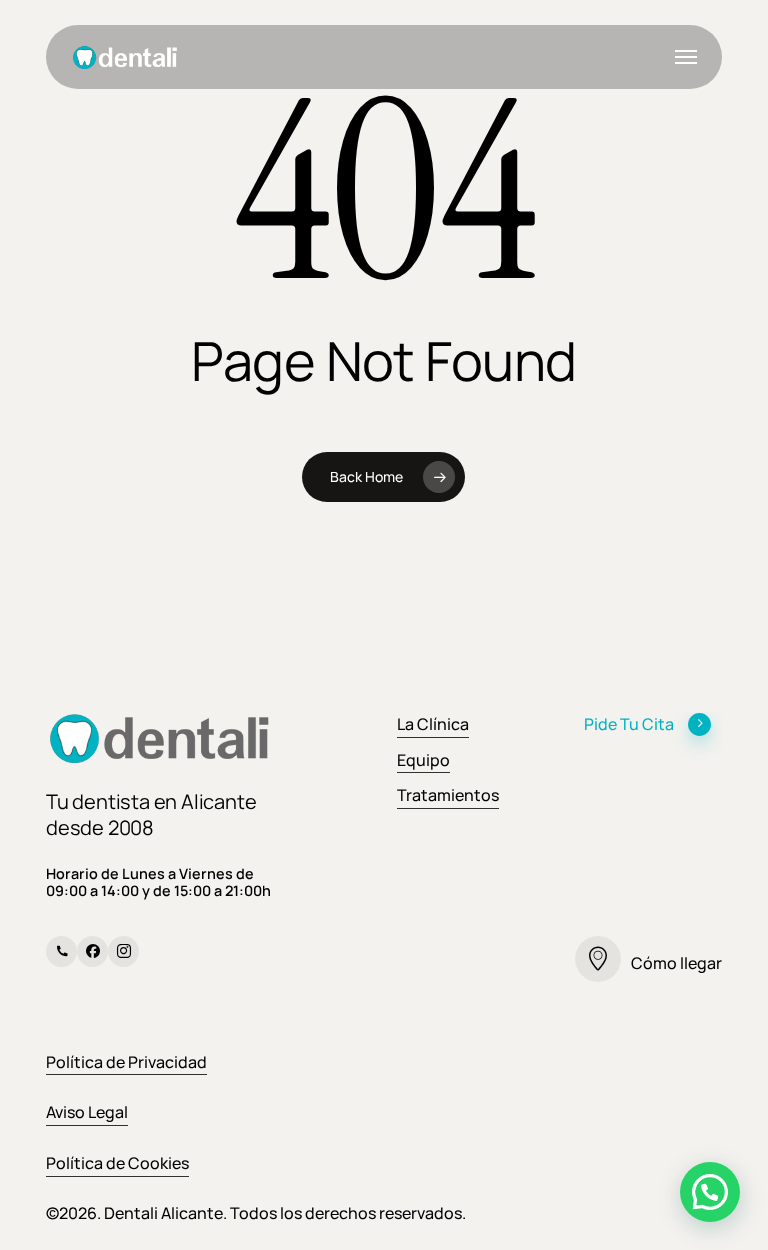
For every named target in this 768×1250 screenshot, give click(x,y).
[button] (686, 57)
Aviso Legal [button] (87, 1112)
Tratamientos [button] (448, 795)
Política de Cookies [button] (117, 1163)
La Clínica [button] (433, 724)
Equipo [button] (423, 760)
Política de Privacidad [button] (126, 1062)
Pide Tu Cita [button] (629, 724)
